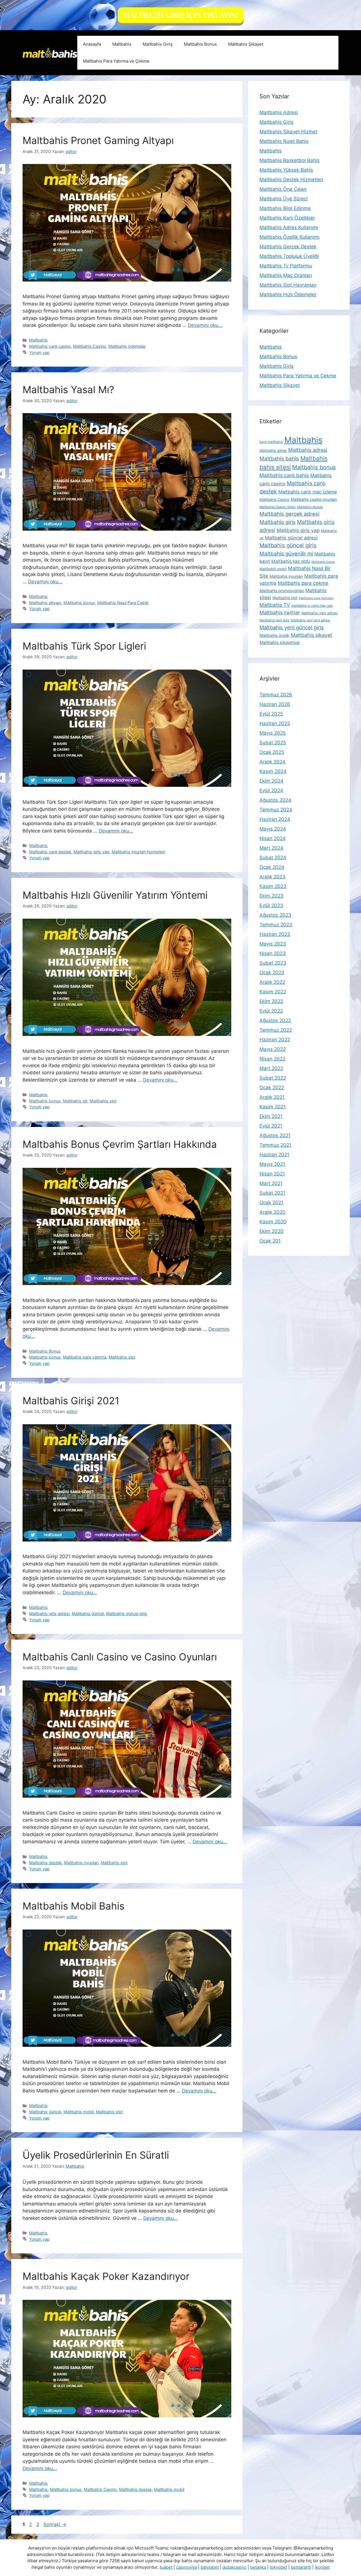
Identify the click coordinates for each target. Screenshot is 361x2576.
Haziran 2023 (275, 934)
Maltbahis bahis (279, 459)
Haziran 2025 (275, 723)
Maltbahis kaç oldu (291, 561)
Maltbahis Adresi (279, 112)
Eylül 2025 (271, 714)
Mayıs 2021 (272, 1164)
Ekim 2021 (271, 1116)
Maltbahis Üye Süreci (284, 199)
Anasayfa (92, 44)
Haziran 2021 (274, 1155)
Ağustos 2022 (275, 1020)
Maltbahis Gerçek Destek (288, 247)
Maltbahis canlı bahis (284, 475)
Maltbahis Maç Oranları (286, 275)
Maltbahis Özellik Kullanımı (290, 237)
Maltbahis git (75, 1101)
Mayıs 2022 (273, 1049)
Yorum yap (39, 352)
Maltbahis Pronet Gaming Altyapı (98, 140)
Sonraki (55, 2524)
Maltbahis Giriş (158, 44)
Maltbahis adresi (308, 450)
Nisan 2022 (272, 1059)
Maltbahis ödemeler (127, 346)
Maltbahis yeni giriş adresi (311, 620)
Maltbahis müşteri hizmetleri (138, 852)
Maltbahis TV (275, 605)
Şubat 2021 (272, 1193)
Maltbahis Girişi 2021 (71, 1401)
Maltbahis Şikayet (246, 44)
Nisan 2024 (273, 838)
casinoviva (186, 2567)
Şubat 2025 (273, 743)
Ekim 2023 (271, 896)
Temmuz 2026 (276, 695)
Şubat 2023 (273, 963)
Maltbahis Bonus (200, 44)
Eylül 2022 (271, 1011)
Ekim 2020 (271, 1231)
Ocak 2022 (272, 1087)
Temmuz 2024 (276, 810)
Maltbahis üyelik (274, 635)
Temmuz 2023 (276, 925)
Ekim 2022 (271, 1001)
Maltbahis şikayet (312, 635)
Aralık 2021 (272, 1097)
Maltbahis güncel (88, 1613)
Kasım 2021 (273, 1107)
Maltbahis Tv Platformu (286, 266)
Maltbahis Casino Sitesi (278, 507)
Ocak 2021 (271, 1202)
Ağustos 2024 (275, 800)
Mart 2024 (271, 848)
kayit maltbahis (271, 442)
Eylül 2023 (271, 905)
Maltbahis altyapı (45, 603)
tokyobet (278, 2567)
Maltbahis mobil (79, 2112)
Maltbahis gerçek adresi (289, 514)
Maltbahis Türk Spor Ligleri (86, 646)
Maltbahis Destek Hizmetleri (291, 180)
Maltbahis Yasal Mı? (68, 389)
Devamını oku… (205, 325)
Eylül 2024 (271, 790)
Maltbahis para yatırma (85, 1357)
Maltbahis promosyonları (282, 591)
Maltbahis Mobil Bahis (73, 1906)
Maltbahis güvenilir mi (286, 553)
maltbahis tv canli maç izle (312, 606)
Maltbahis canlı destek (50, 852)
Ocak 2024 (272, 867)
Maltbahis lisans (323, 562)
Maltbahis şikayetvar (280, 642)
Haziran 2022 (275, 1040)
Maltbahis (122, 44)
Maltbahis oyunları (81, 1863)
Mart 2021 (271, 1183)
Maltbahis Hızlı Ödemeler (288, 294)
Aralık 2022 (272, 982)
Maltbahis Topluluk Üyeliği (289, 256)
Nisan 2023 (273, 953)
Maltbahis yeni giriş (274, 620)
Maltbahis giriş (278, 522)
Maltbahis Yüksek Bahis (286, 170)
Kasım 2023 (273, 886)
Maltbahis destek (45, 1863)
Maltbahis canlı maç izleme (308, 492)
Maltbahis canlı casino (50, 346)
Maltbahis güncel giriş (127, 1613)
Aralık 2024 (272, 762)
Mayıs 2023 (273, 944)
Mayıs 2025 (273, 733)
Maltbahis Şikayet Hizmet (288, 132)
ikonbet (322, 2567)
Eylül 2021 (271, 1126)
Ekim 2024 (271, 781)
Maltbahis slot (103, 1101)
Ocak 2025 (272, 752)
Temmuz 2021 (275, 1145)
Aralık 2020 (272, 1212)
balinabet (210, 2567)
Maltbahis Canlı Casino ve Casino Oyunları (120, 1657)
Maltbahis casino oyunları (314, 499)
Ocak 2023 (272, 973)
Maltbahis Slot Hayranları (288, 285)
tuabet (166, 2567)
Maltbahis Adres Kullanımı (289, 227)
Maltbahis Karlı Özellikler (287, 218)
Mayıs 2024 (273, 829)
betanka (258, 2567)
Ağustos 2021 (275, 1135)
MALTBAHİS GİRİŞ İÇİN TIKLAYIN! (181, 15)
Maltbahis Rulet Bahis (284, 141)
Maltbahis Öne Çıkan (283, 189)
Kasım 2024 (273, 771)
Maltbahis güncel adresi (291, 538)
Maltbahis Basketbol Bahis (290, 160)
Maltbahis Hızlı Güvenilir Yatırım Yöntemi (115, 895)
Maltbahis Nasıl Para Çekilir (123, 603)
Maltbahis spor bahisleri (316, 598)
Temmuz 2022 (276, 1030)
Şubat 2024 (273, 858)
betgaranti (301, 2567)
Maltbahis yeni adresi (320, 613)
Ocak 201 (270, 1241)
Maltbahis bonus (79, 603)
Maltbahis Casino (90, 346)
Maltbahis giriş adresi (49, 1613)
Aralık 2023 (272, 877)
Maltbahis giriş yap (92, 852)
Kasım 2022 (273, 992)
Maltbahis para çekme (303, 583)
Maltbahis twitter (280, 613)
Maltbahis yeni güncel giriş (292, 627)
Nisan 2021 (272, 1174)
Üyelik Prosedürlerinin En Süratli (96, 2155)
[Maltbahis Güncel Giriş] (50, 52)
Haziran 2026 (275, 704)
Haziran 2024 (275, 819)
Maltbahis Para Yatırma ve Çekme (116, 61)
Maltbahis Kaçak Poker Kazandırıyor (106, 2276)
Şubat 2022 (273, 1078)
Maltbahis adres (273, 450)
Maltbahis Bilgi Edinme (285, 208)
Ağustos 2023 (275, 915)
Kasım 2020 (273, 1222)
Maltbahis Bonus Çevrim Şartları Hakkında (120, 1144)
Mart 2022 (271, 1068)
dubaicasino (235, 2567)
